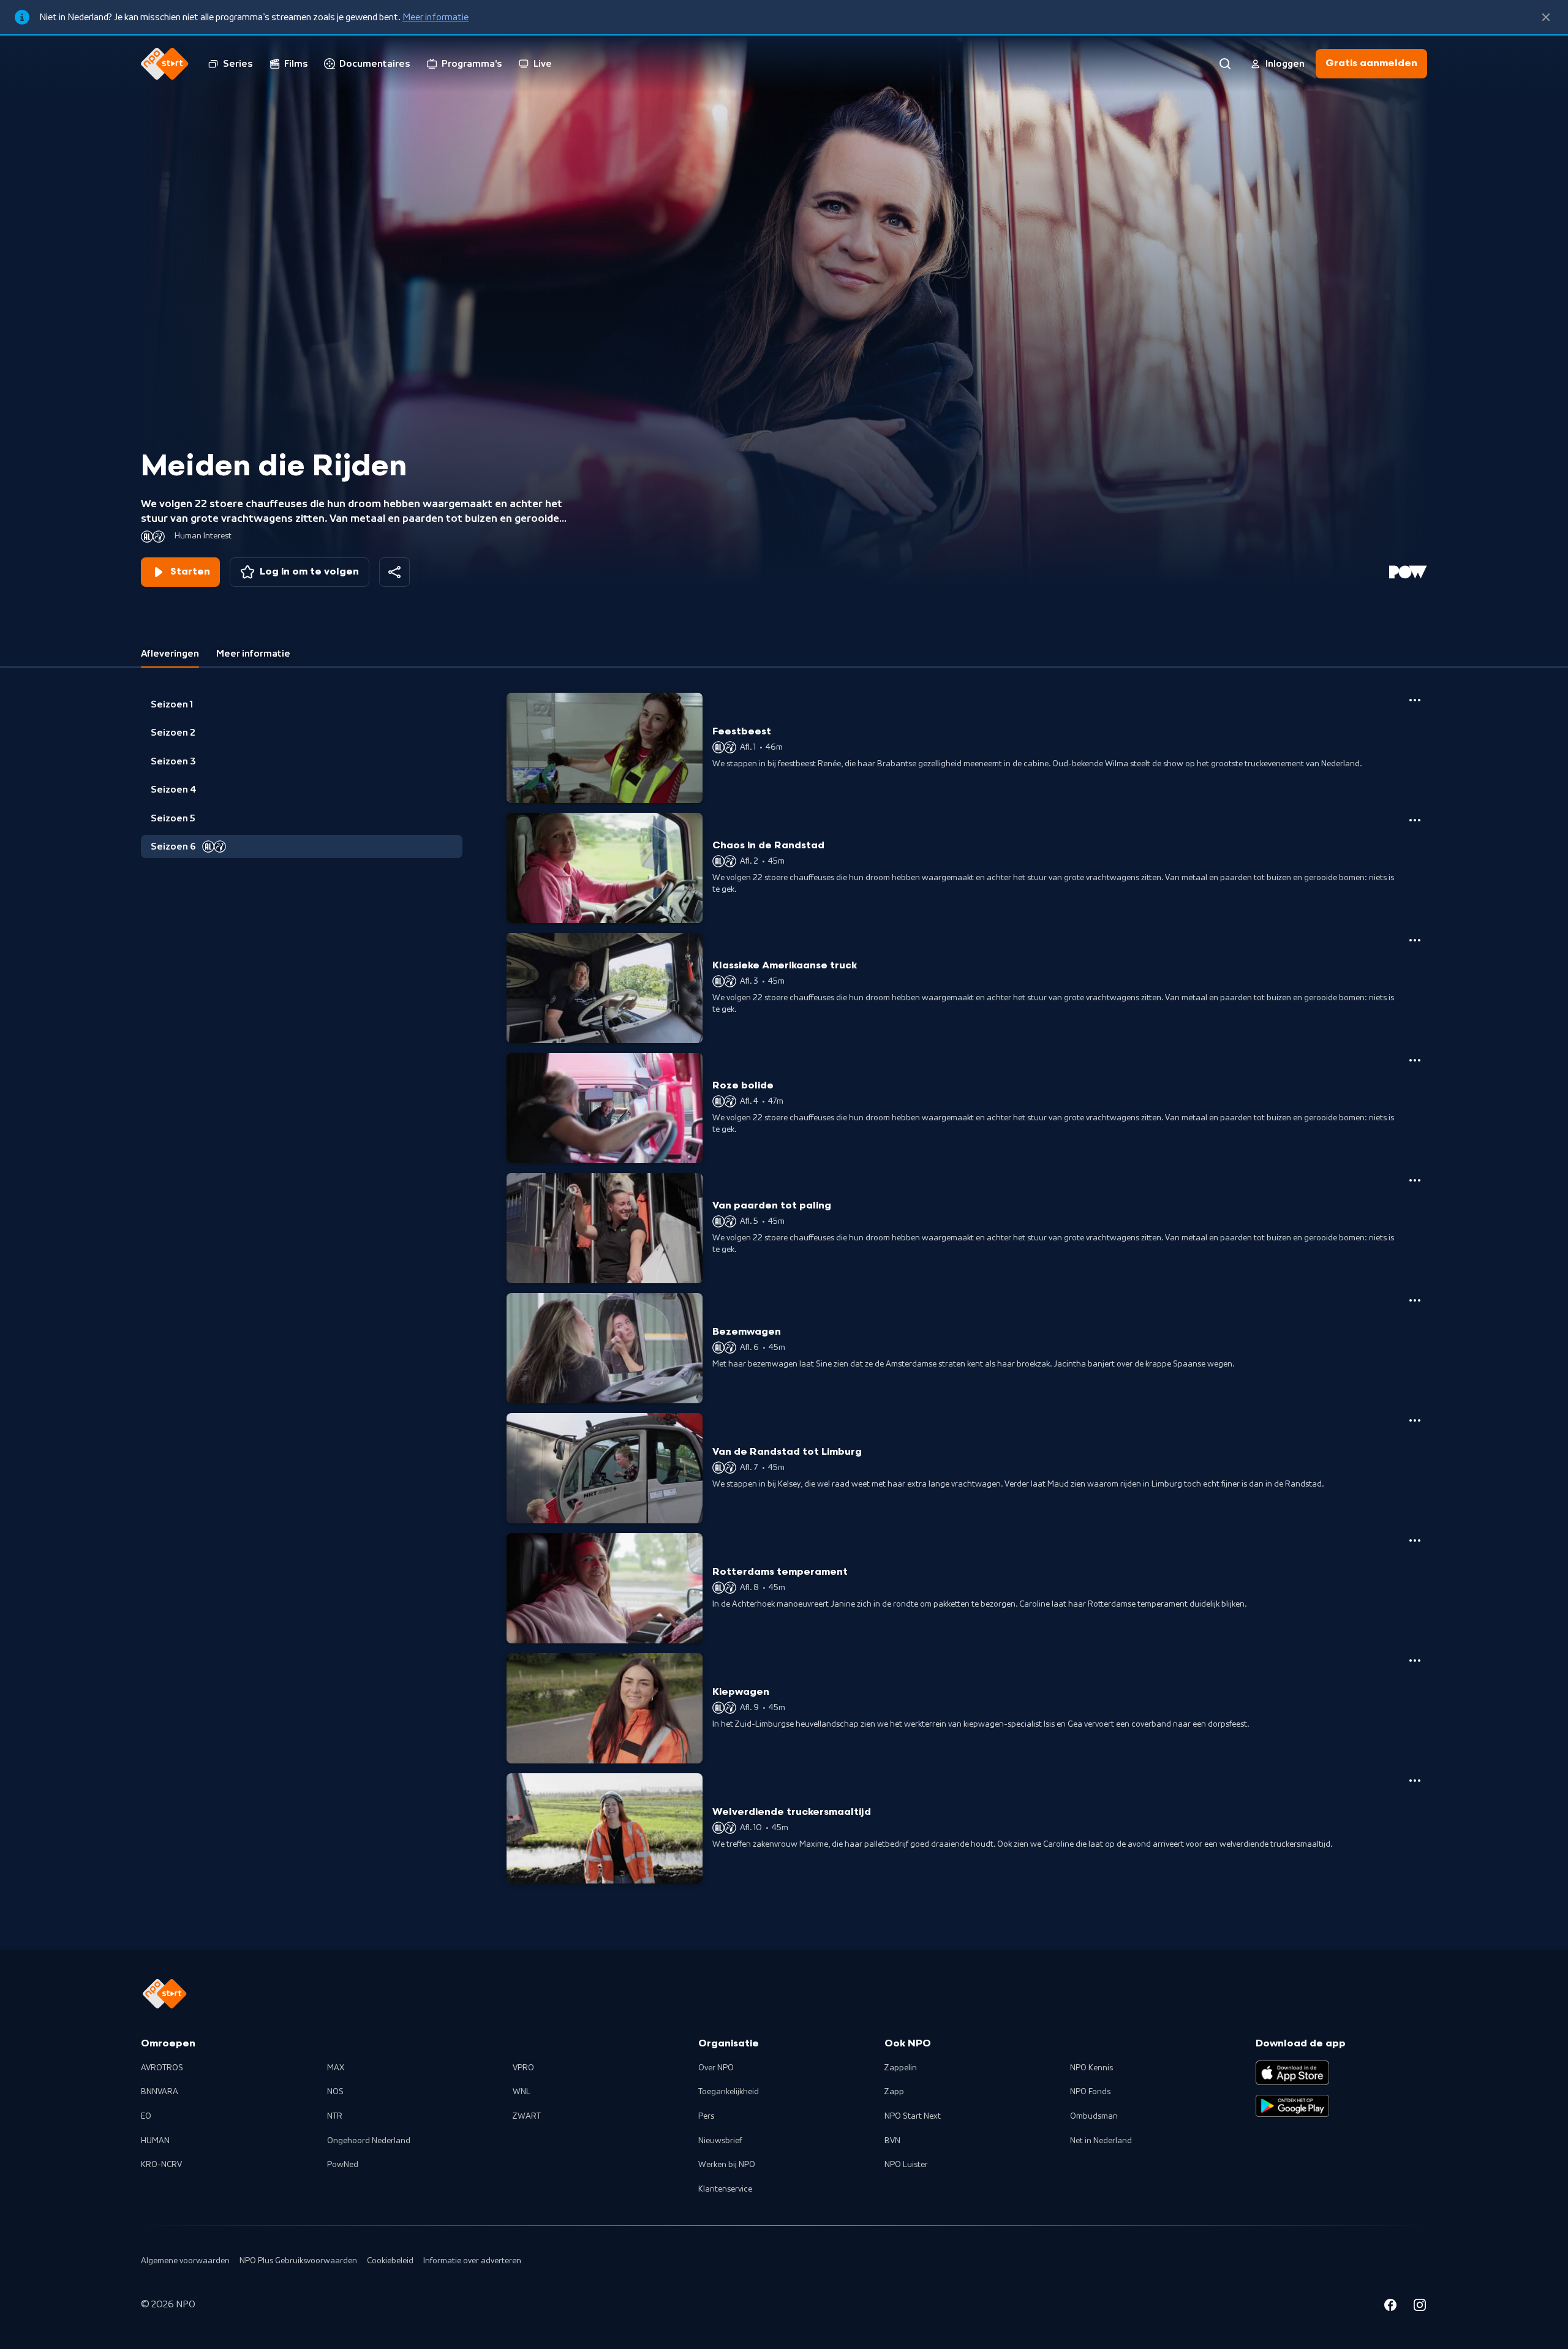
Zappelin (901, 2068)
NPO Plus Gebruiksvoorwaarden (298, 2261)
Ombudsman (1094, 2116)
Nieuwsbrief (720, 2141)
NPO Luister (906, 2165)
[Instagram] (1420, 2307)
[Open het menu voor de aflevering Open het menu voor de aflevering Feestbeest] (1415, 700)
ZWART (527, 2116)
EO (146, 2116)
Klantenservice (725, 2189)
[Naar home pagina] (165, 64)
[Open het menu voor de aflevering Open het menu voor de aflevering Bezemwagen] (1415, 1300)
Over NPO (716, 2068)
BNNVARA (160, 2092)
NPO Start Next (913, 2116)
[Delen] (394, 572)
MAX (336, 2068)
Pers (706, 2116)
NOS (335, 2092)
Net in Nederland (1101, 2141)
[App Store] (1292, 2073)
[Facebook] (1390, 2307)
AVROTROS (162, 2068)
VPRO (523, 2068)
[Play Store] (1292, 2106)
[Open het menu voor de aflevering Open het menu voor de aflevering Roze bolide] (1415, 1060)
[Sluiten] (1546, 17)
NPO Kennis (1091, 2068)
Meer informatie (435, 17)
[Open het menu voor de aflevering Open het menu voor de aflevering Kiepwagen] (1415, 1661)
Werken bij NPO (727, 2165)
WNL (522, 2092)
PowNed (343, 2165)
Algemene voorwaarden (185, 2261)
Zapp (894, 2092)
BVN (892, 2141)
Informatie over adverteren (472, 2261)
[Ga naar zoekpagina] (1225, 64)
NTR (335, 2116)
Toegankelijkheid (729, 2092)
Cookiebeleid (390, 2261)
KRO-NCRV (161, 2165)
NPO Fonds (1090, 2092)
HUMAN (155, 2141)
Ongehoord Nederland (369, 2141)
